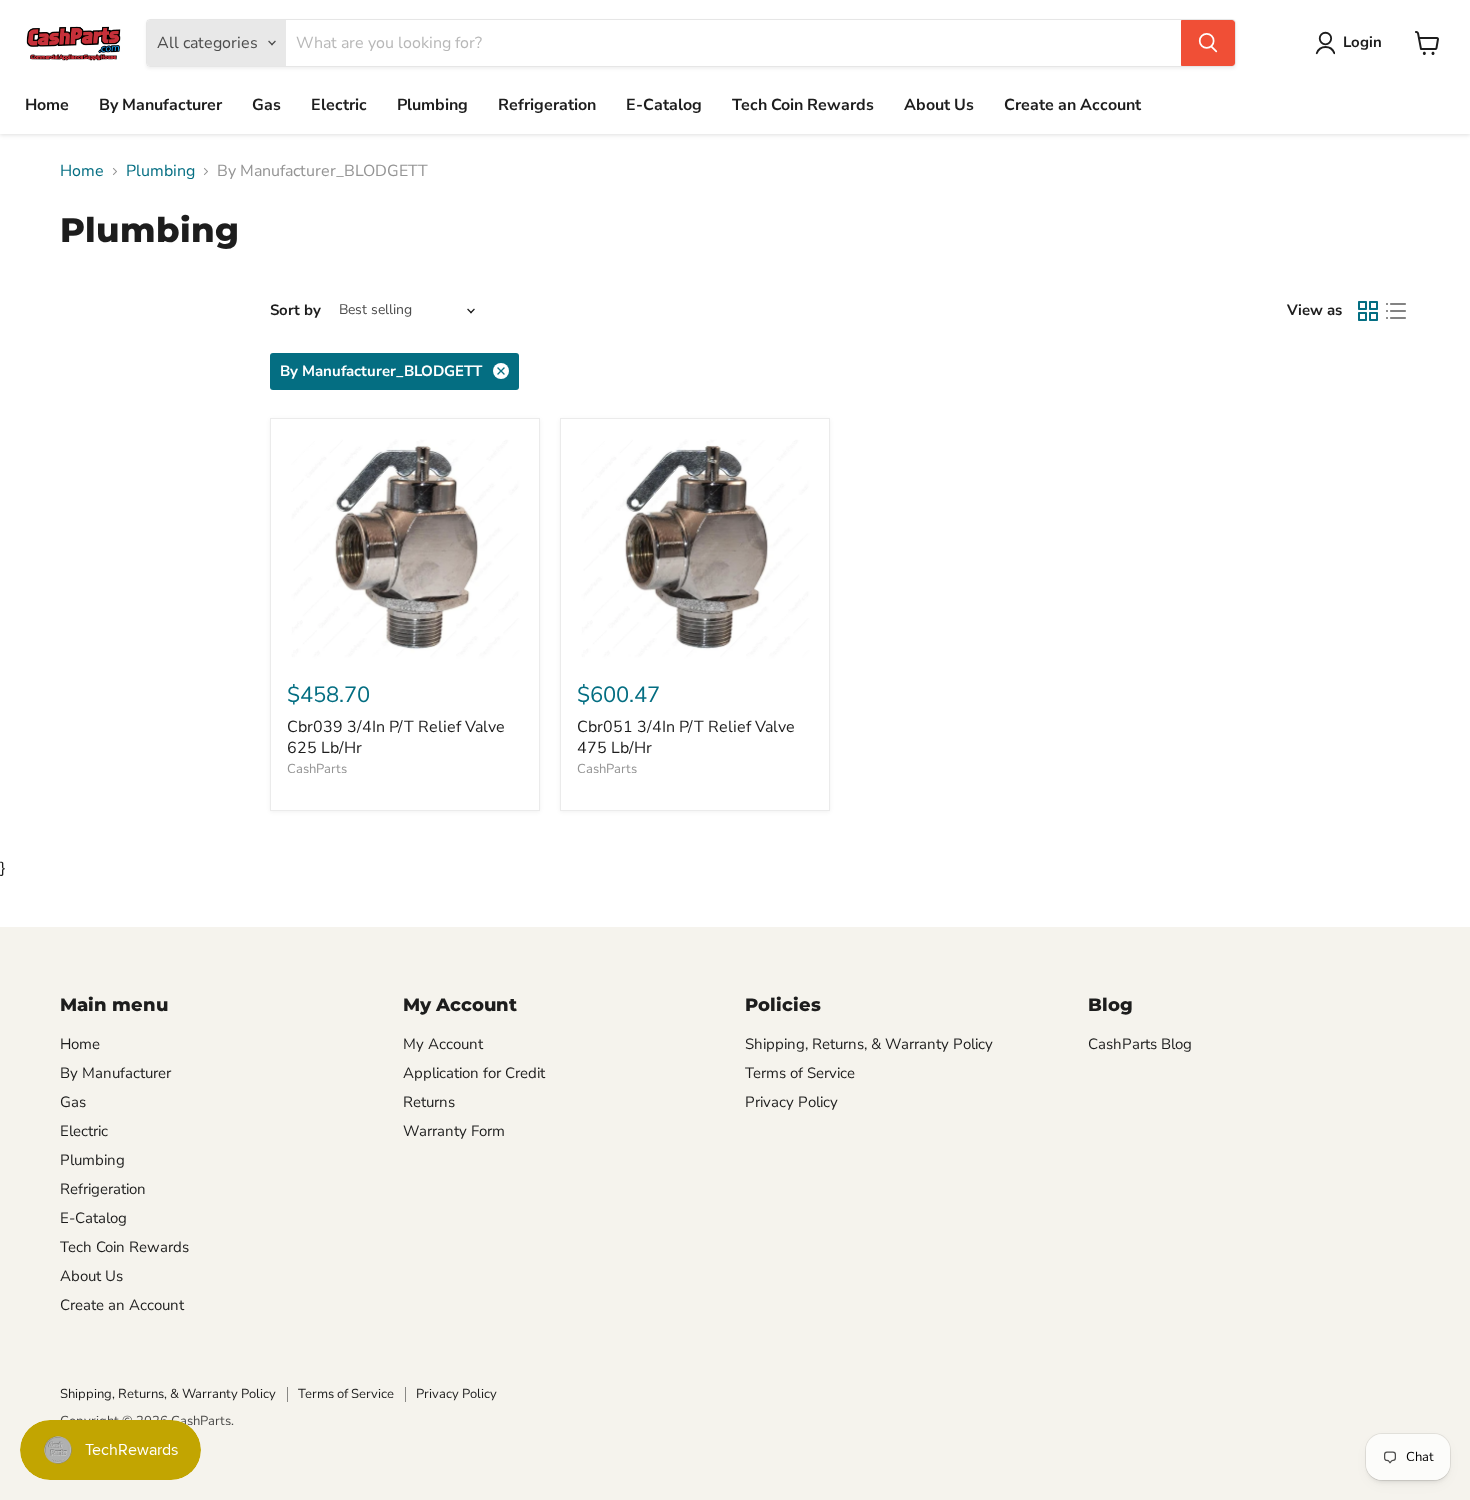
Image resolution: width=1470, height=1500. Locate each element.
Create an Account (1072, 105)
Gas (266, 105)
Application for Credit (474, 1073)
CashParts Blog (1140, 1044)
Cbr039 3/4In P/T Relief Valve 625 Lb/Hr (396, 737)
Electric (339, 105)
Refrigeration (547, 105)
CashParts (317, 769)
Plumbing (432, 105)
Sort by (295, 310)
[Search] (1208, 43)
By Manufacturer (160, 105)
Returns (429, 1102)
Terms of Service (800, 1073)
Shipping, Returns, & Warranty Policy (869, 1044)
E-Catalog (664, 105)
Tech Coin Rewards (803, 105)
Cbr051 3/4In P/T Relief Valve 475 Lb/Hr (686, 737)
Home (47, 105)
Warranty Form (454, 1131)
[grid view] (1368, 311)
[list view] (1396, 311)
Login (1362, 42)
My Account (443, 1044)
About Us (939, 105)
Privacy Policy (791, 1102)
